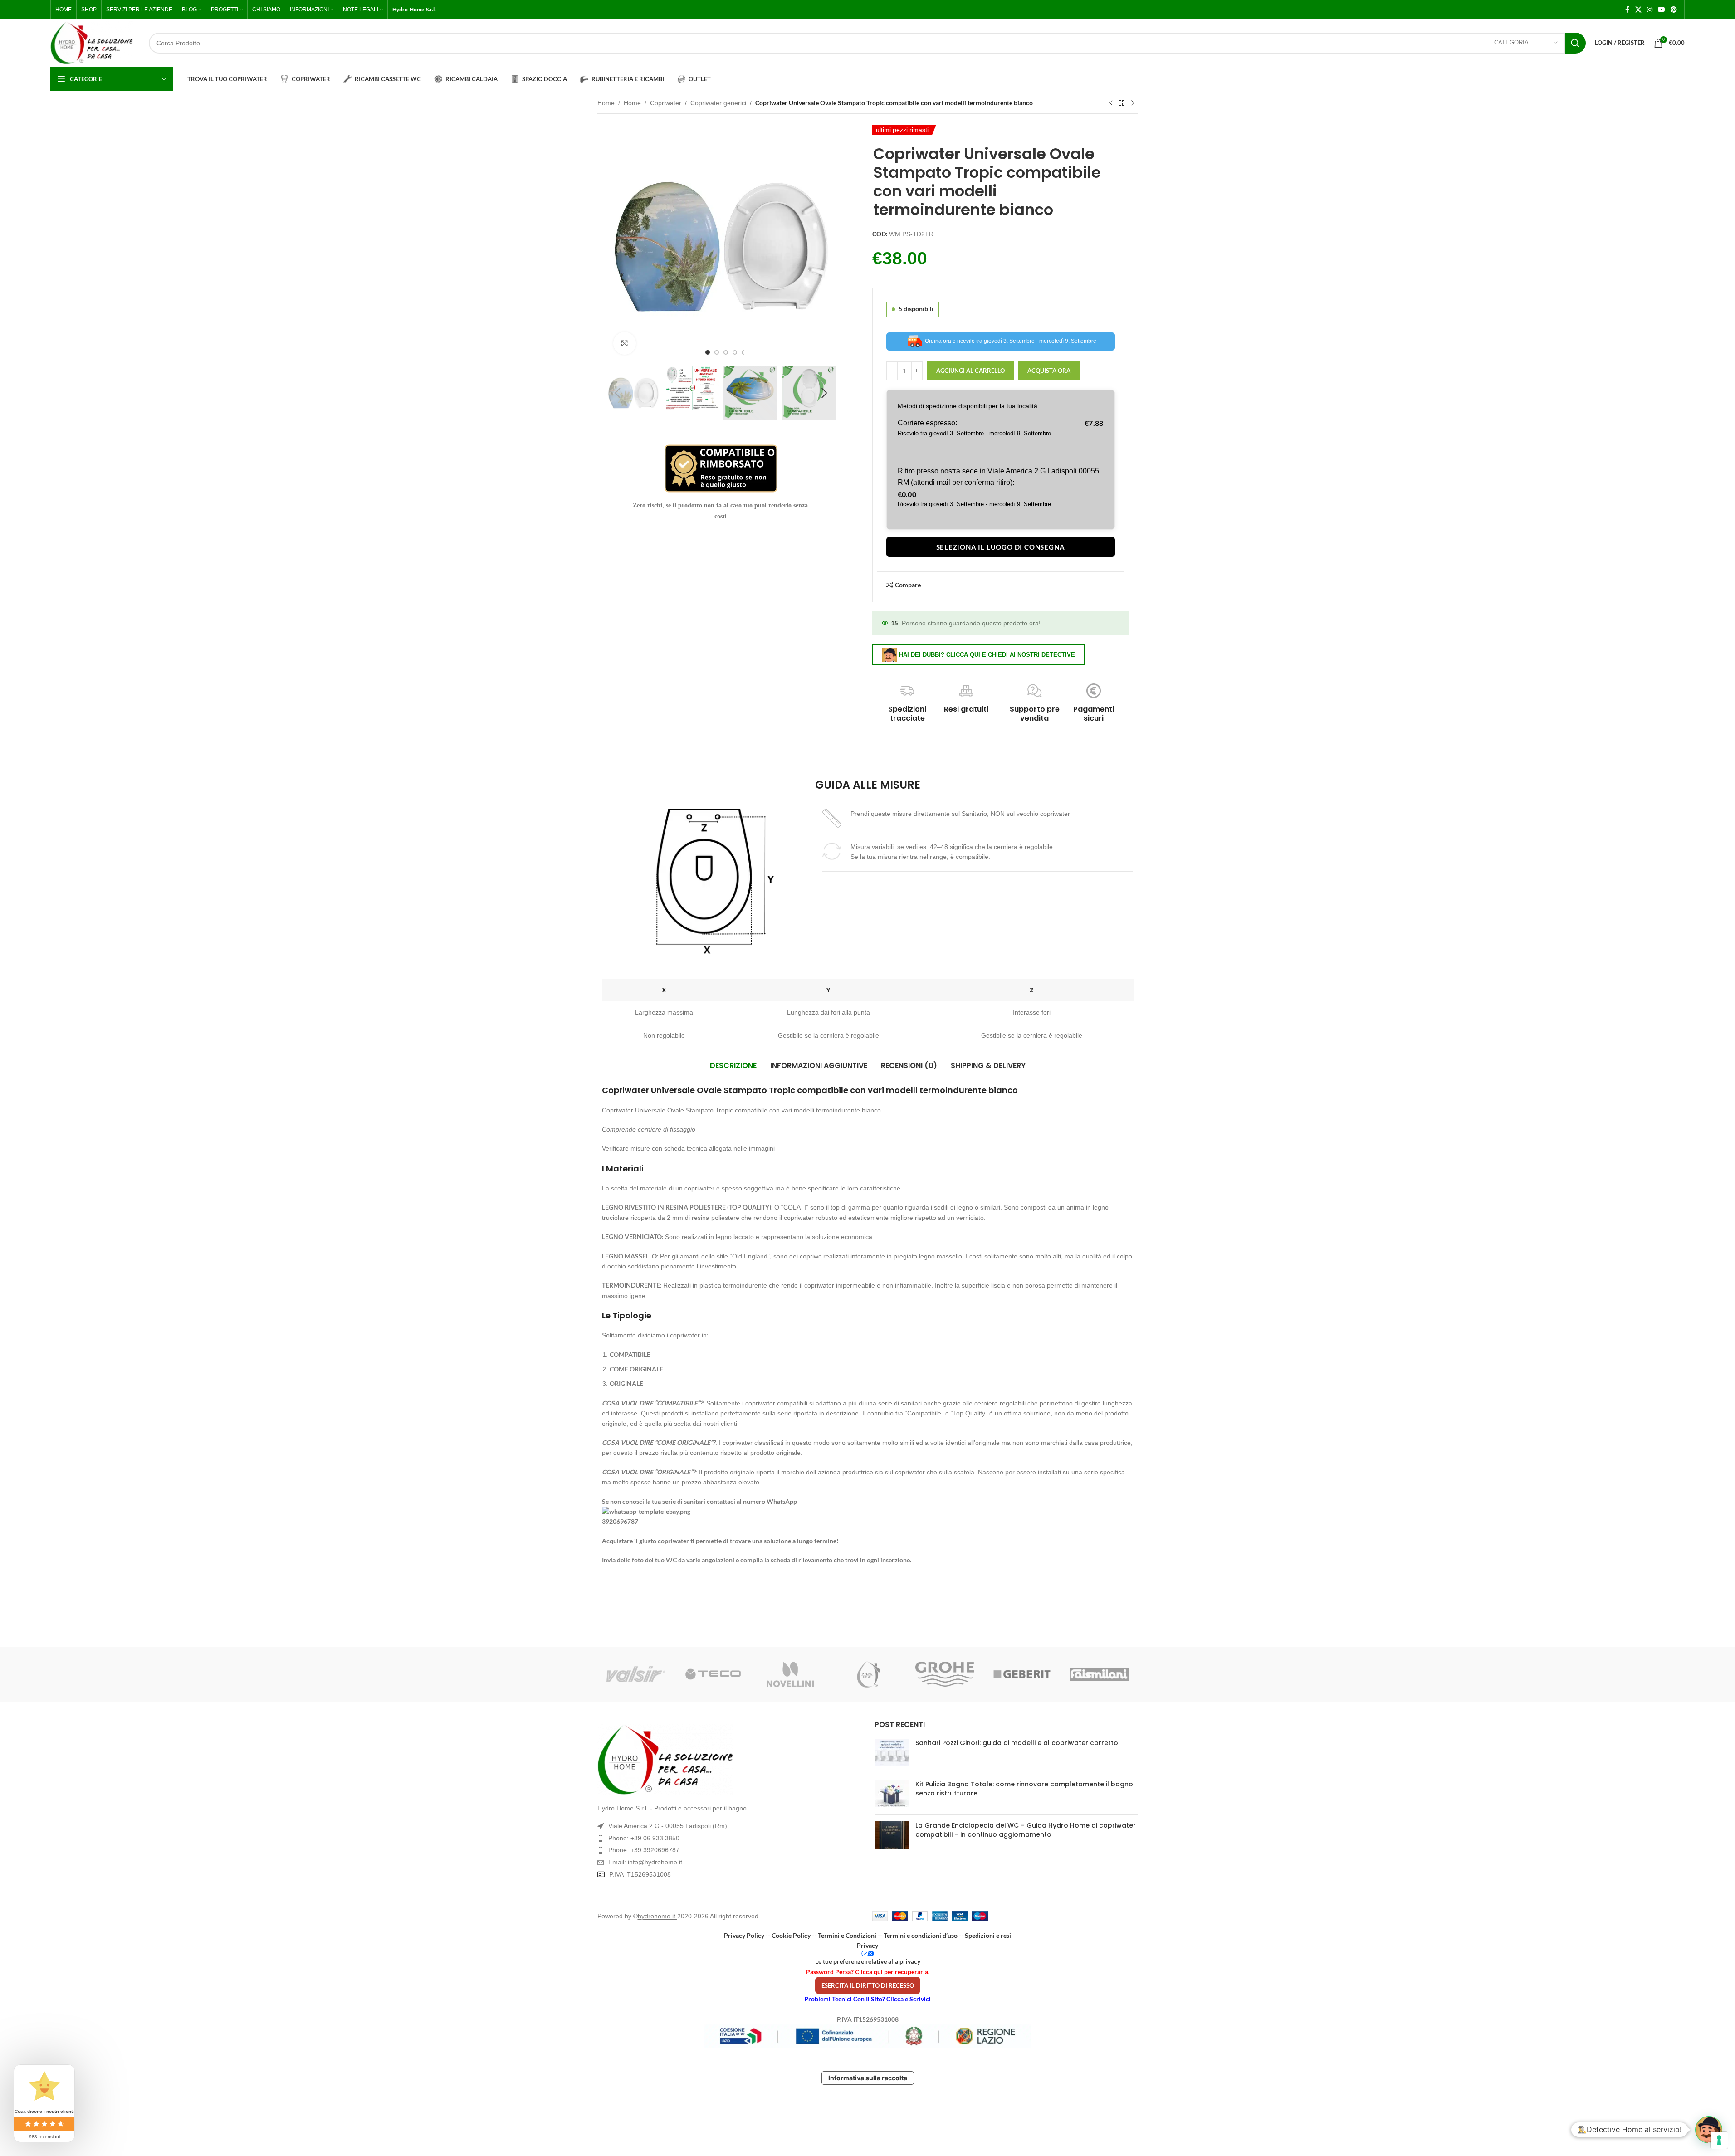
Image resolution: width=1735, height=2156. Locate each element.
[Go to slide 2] (717, 352)
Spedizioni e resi (988, 1935)
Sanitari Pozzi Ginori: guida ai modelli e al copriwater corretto (1017, 1743)
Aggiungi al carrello (970, 371)
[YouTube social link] (1662, 10)
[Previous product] (1111, 103)
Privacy (867, 1945)
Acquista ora (1049, 371)
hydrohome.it (657, 1916)
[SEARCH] (1575, 43)
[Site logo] (92, 43)
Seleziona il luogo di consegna (1001, 547)
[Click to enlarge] (625, 343)
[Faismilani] (1099, 1674)
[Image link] (729, 1760)
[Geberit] (1022, 1674)
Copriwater (666, 103)
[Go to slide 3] (726, 352)
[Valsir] (636, 1674)
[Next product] (1133, 103)
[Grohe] (945, 1674)
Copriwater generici (718, 103)
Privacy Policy (744, 1935)
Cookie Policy (791, 1935)
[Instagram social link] (1650, 10)
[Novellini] (790, 1674)
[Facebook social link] (1627, 10)
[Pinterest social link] (1674, 10)
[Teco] (713, 1674)
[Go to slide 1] (708, 352)
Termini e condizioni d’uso (921, 1935)
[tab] (733, 1066)
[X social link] (1638, 10)
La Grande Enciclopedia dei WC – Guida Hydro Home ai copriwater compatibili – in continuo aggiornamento (1026, 1830)
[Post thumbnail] (892, 1752)
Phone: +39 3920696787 (644, 1850)
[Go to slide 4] (735, 352)
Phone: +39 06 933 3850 (644, 1838)
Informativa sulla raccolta (868, 2078)
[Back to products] (1122, 103)
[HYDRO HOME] (867, 1674)
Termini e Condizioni (847, 1935)
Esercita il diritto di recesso (868, 1985)
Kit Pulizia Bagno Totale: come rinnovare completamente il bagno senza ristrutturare (1024, 1789)
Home (606, 103)
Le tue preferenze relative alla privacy (868, 1961)
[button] (618, 393)
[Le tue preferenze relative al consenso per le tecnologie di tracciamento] (1719, 2140)
